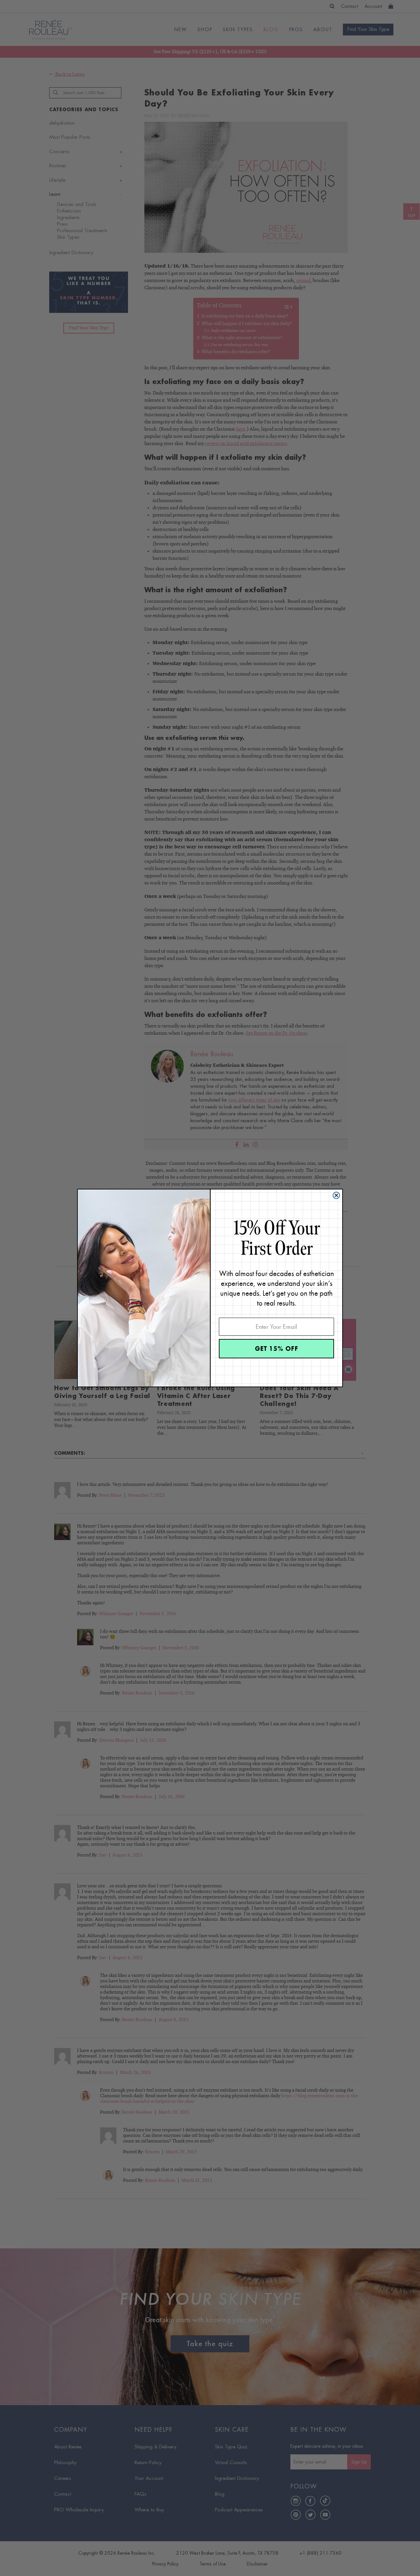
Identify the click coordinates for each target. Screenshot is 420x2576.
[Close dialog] (336, 1195)
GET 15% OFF (277, 1349)
